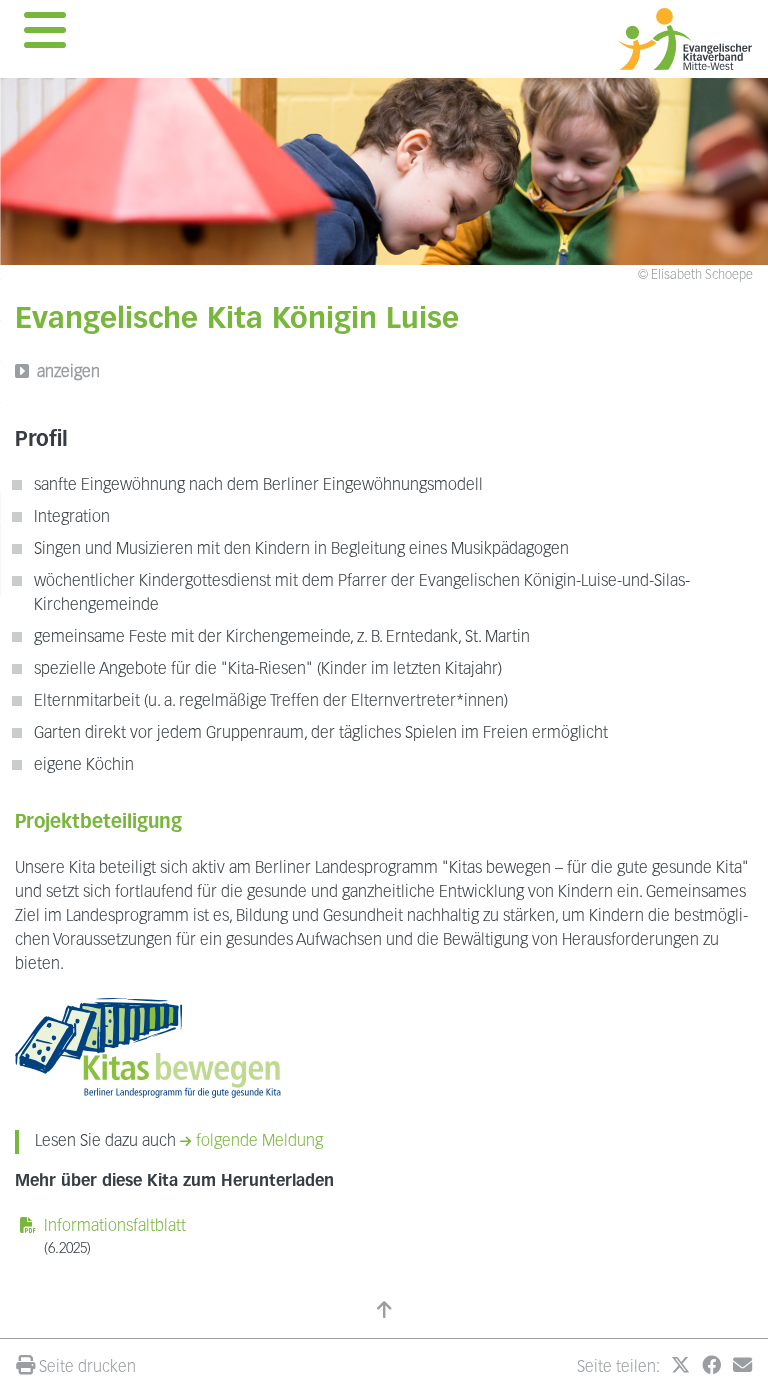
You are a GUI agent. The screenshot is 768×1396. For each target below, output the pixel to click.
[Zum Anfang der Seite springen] (384, 1312)
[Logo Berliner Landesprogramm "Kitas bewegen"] (148, 1048)
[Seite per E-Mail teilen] (742, 1368)
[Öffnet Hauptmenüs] (45, 36)
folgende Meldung (259, 1142)
